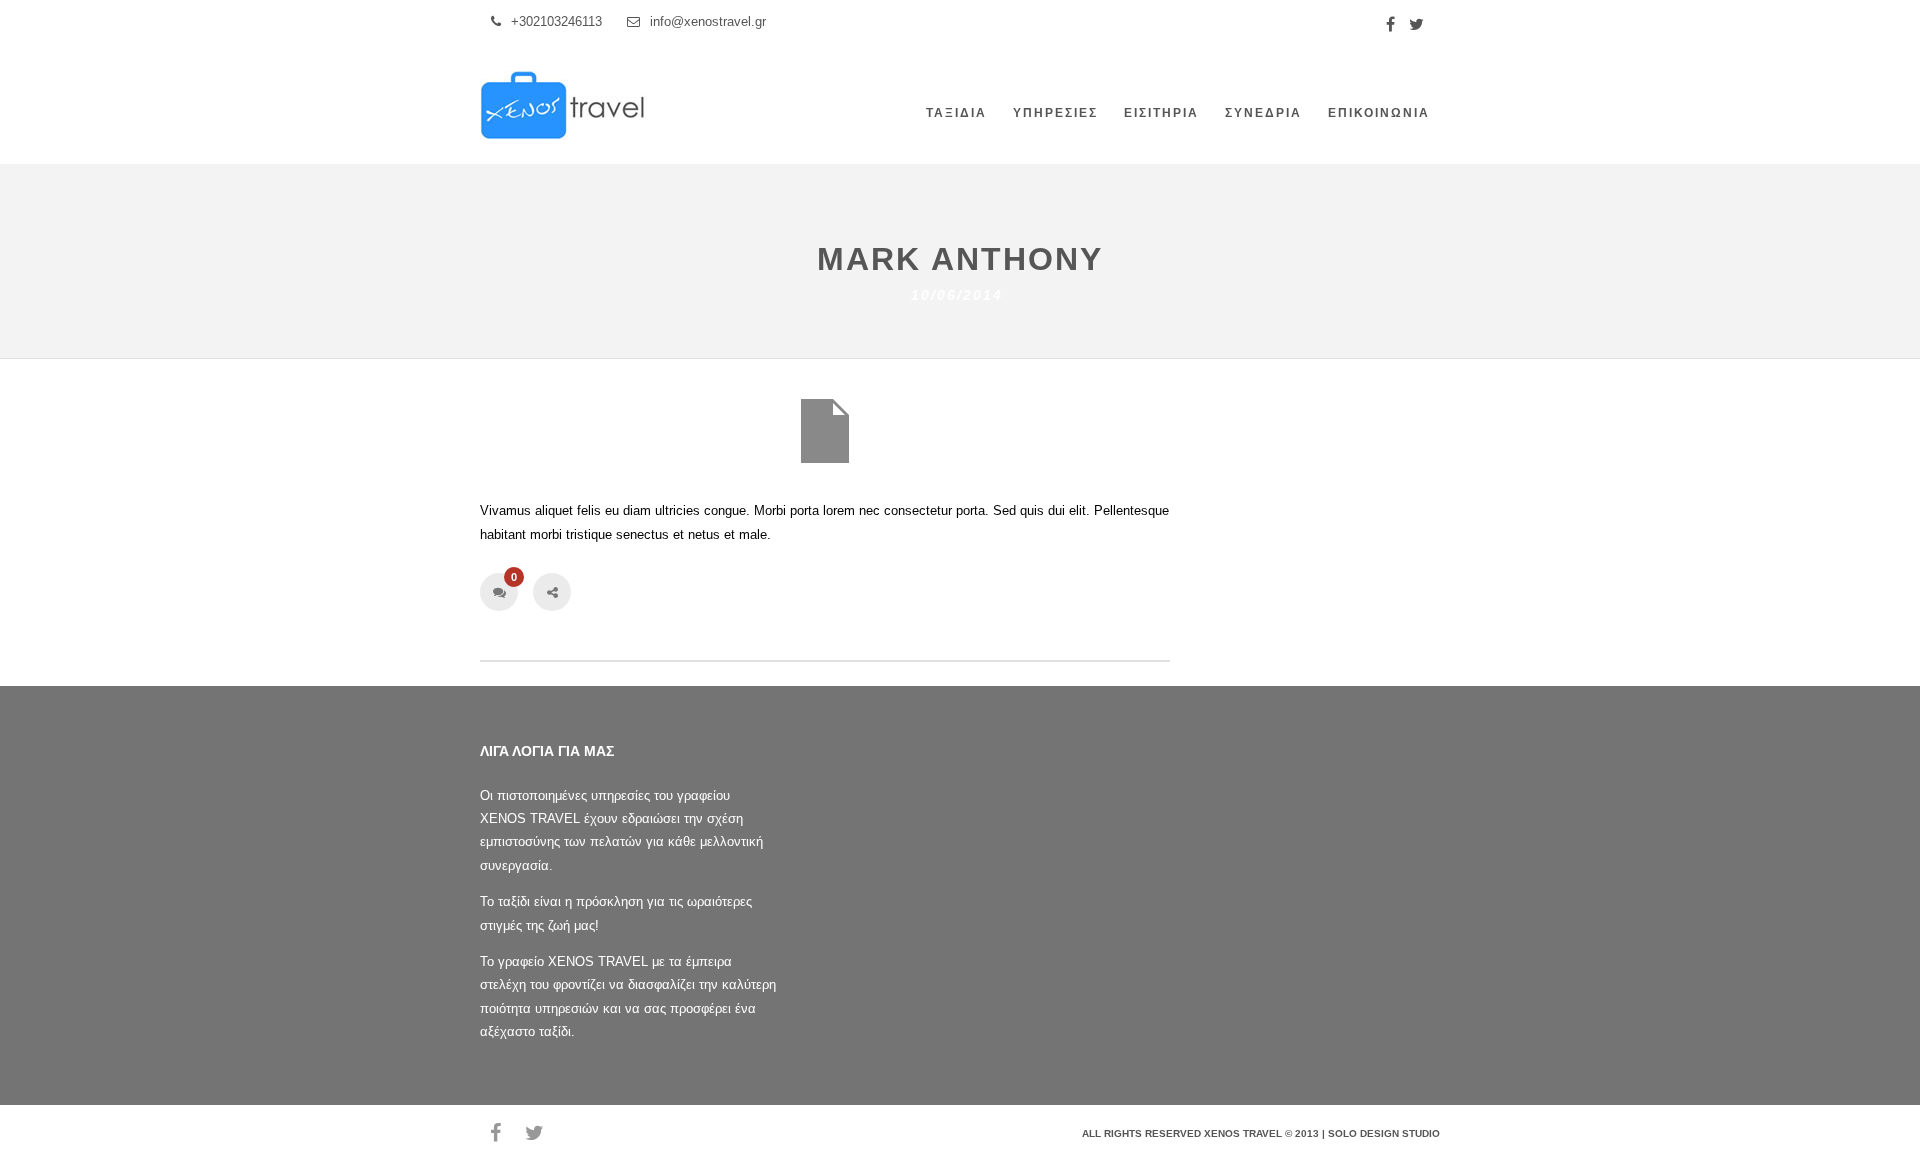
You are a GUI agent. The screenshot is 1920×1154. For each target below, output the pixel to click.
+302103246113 (556, 21)
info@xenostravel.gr (708, 21)
